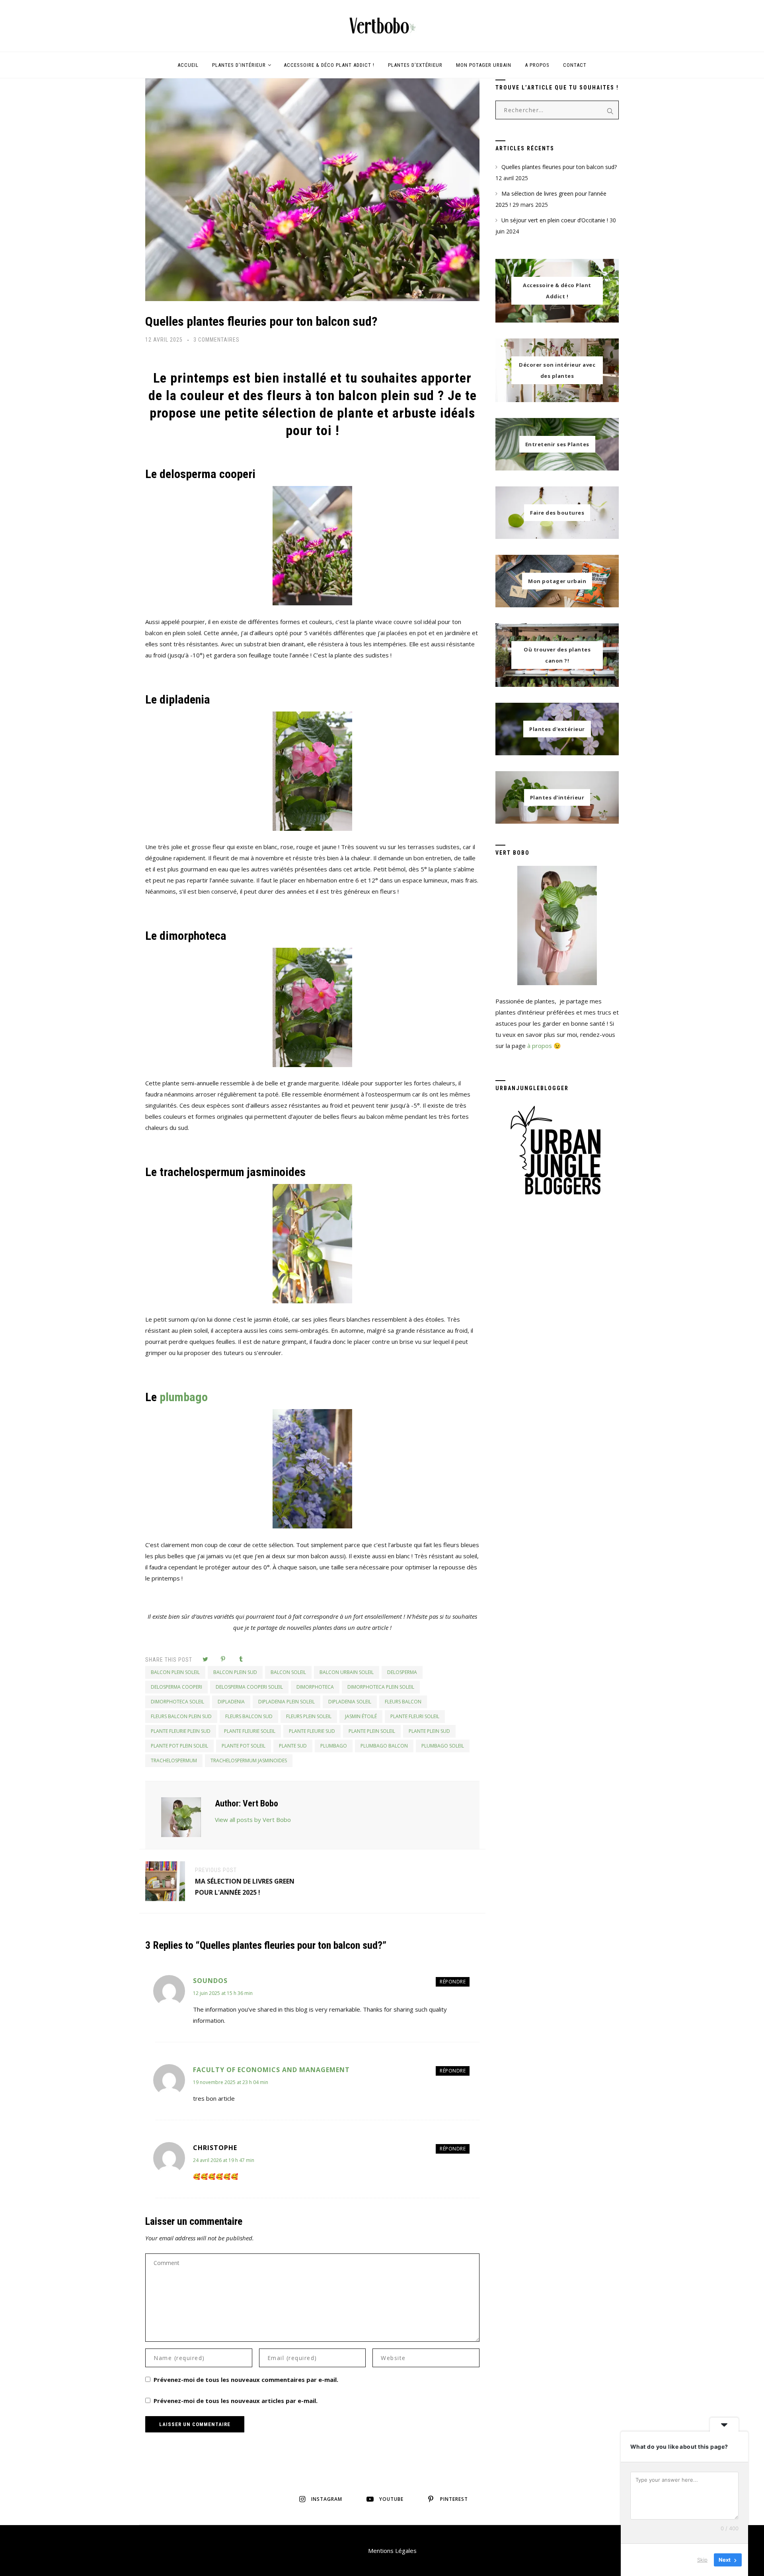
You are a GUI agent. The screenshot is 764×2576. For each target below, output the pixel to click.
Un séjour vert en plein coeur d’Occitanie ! (555, 220)
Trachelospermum (174, 1760)
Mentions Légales (392, 2551)
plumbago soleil (443, 1746)
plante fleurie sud (312, 1731)
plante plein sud (429, 1731)
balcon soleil (288, 1672)
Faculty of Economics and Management (271, 2070)
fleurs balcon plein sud (181, 1716)
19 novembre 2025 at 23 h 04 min (231, 2082)
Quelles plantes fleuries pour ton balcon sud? (261, 321)
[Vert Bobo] (382, 26)
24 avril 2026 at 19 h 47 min (224, 2160)
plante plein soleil (372, 1731)
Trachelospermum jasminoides (249, 1760)
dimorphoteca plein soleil (381, 1687)
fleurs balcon (403, 1702)
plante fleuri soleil (415, 1716)
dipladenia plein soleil (286, 1702)
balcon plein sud (235, 1672)
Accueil (188, 65)
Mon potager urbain (484, 65)
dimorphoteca (315, 1687)
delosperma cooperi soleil (249, 1687)
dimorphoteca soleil (177, 1702)
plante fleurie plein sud (181, 1731)
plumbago (184, 1397)
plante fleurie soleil (250, 1731)
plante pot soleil (244, 1746)
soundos (210, 1981)
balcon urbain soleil (347, 1672)
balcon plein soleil (175, 1672)
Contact (575, 65)
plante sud (293, 1746)
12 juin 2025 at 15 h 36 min (223, 1993)
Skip (702, 2560)
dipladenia (231, 1702)
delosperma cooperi (176, 1687)
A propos (537, 65)
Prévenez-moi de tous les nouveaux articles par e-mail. (236, 2401)
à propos (540, 1046)
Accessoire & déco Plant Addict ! (329, 65)
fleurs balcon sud (249, 1716)
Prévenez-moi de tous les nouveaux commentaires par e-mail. (246, 2380)
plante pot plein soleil (179, 1746)
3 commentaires (216, 340)
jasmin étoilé (361, 1716)
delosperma (402, 1672)
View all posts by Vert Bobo (253, 1820)
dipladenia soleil (350, 1702)
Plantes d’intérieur (239, 65)
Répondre (453, 1982)
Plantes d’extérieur (415, 65)
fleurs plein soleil (309, 1716)
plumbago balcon (384, 1746)
